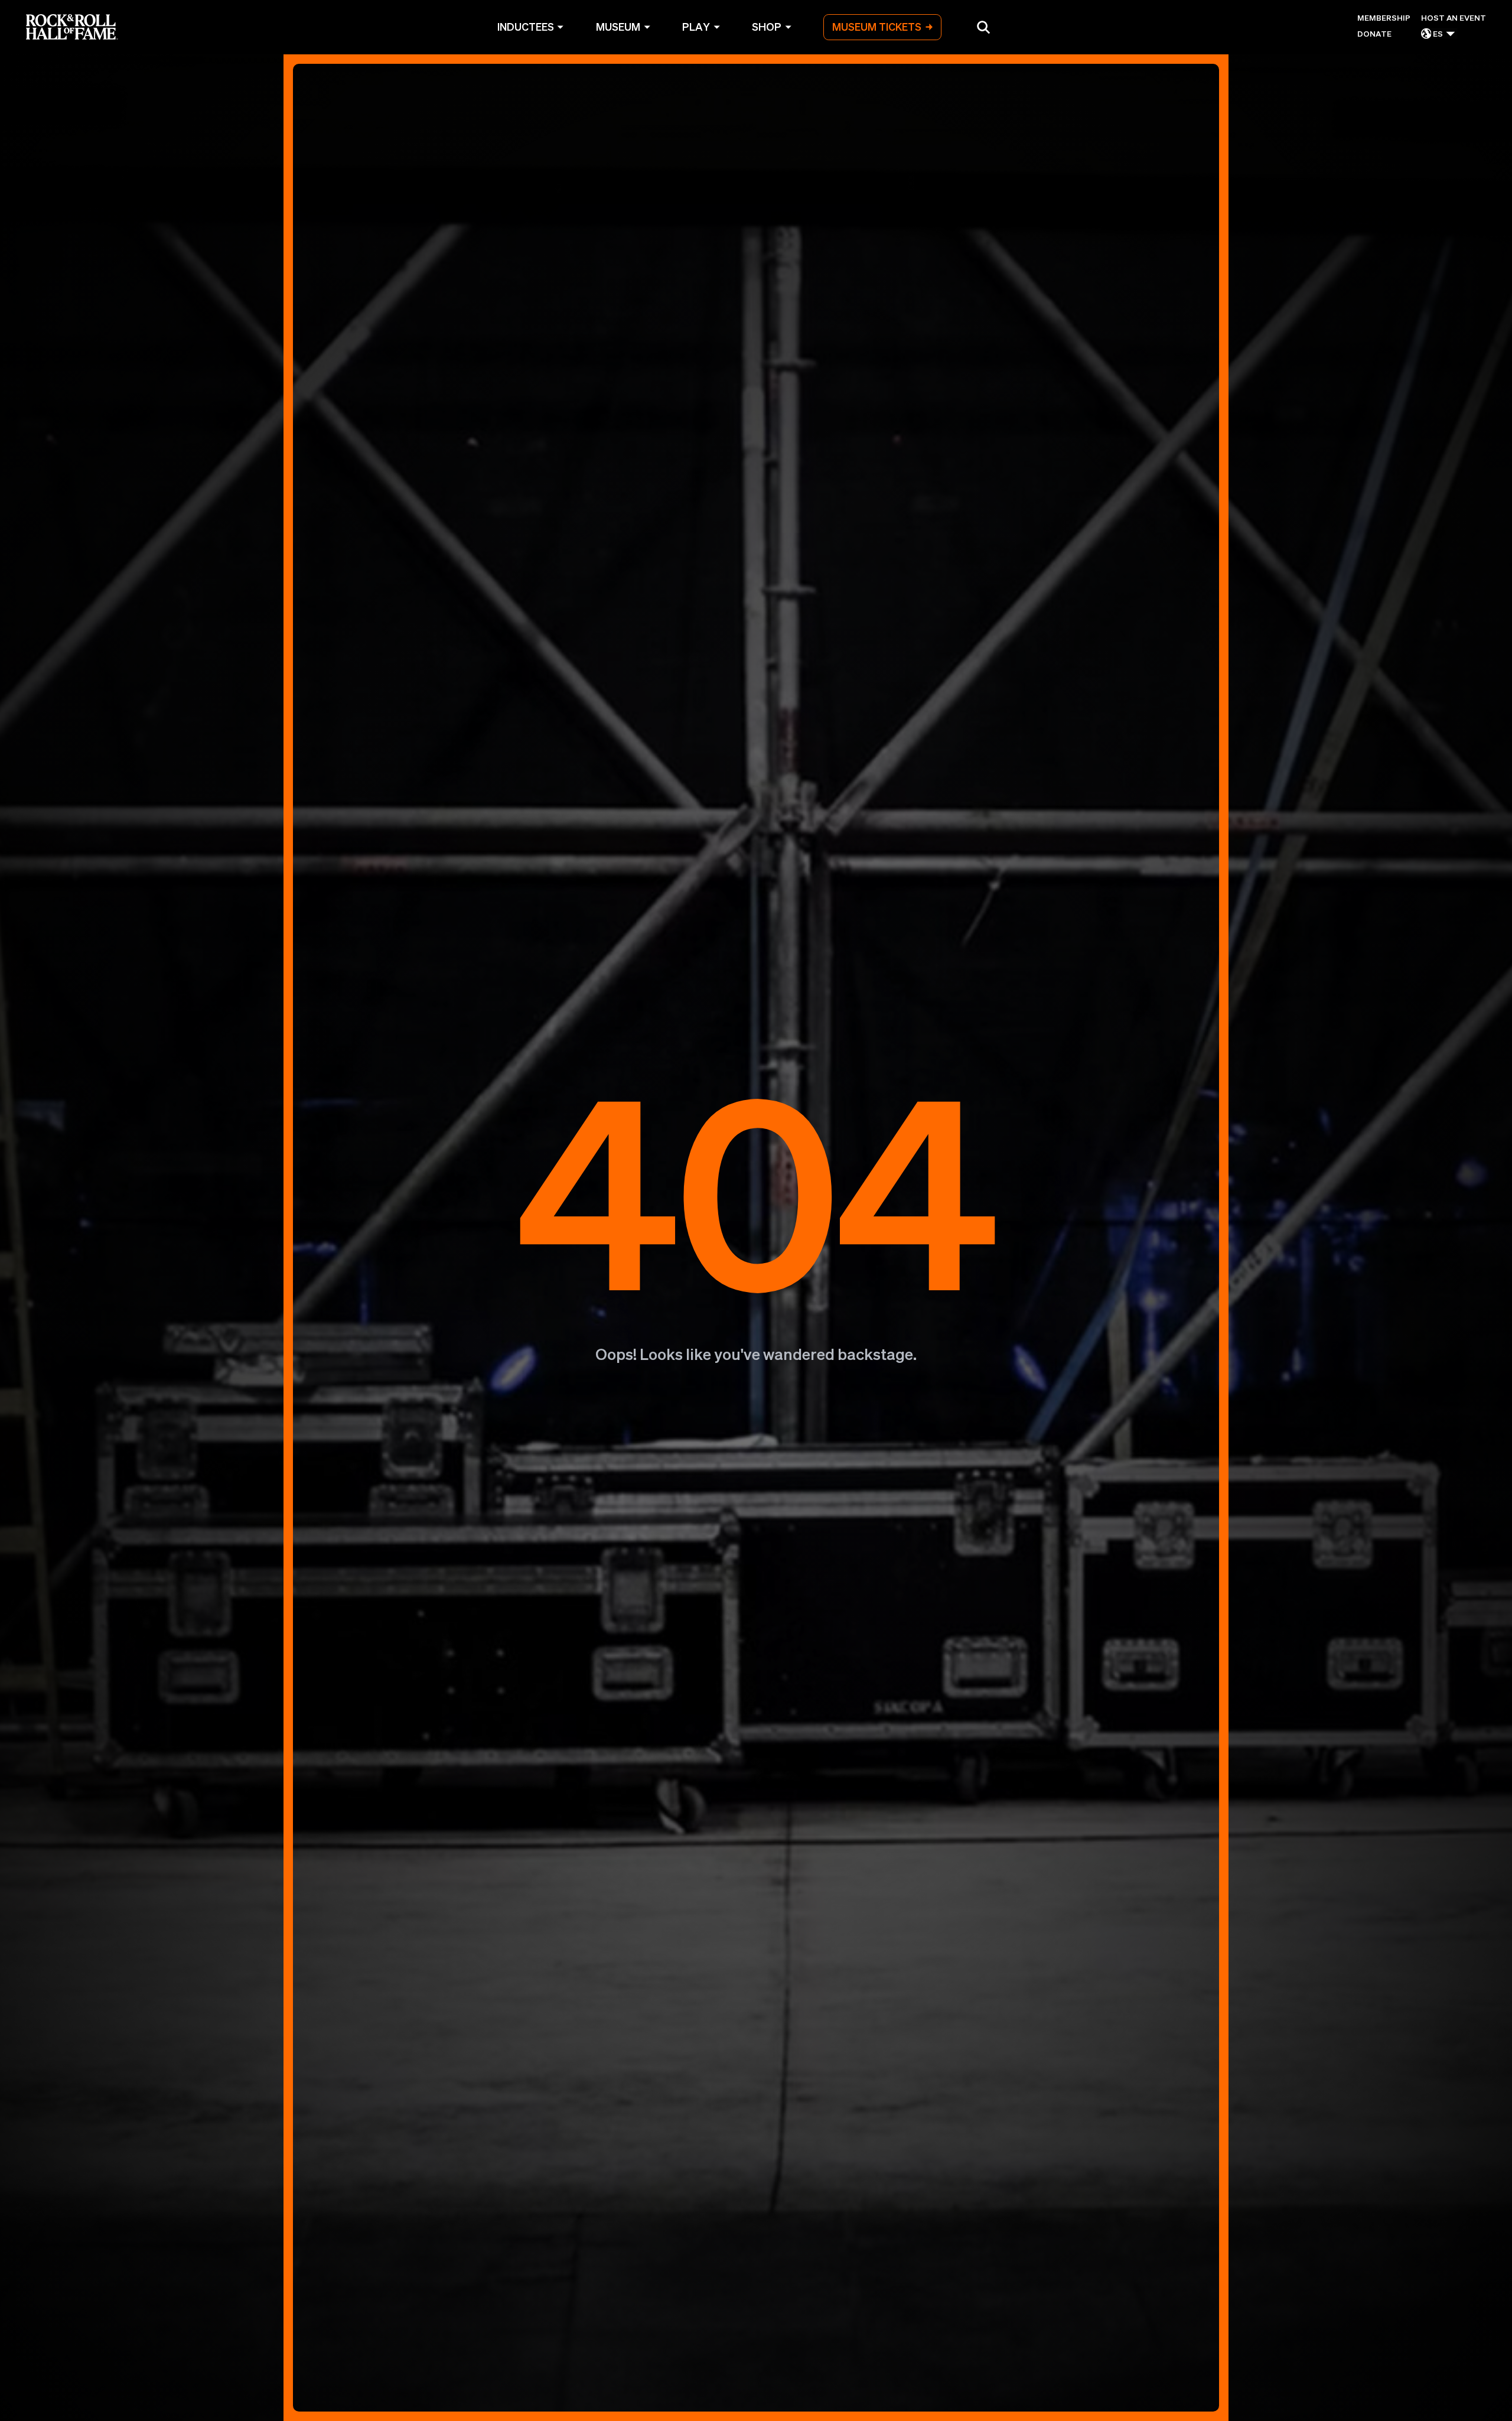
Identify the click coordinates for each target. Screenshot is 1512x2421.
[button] (983, 27)
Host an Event (1454, 17)
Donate (1374, 33)
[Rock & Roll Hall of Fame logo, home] (72, 27)
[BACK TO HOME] (756, 1238)
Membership (1384, 17)
